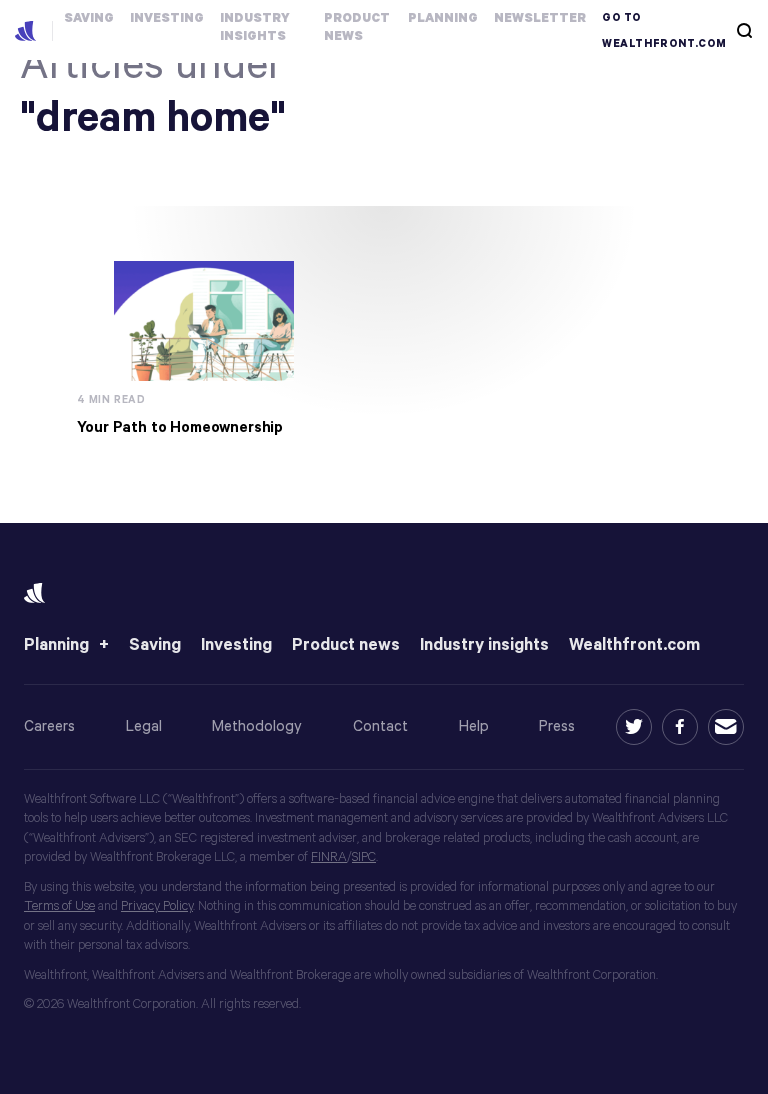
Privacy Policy (157, 906)
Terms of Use (59, 906)
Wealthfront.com (634, 645)
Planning (56, 645)
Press (557, 726)
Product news (346, 645)
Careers (49, 726)
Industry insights (484, 645)
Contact (380, 726)
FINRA (329, 857)
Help (474, 726)
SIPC (364, 857)
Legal (144, 726)
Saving (155, 645)
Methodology (257, 726)
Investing (236, 645)
